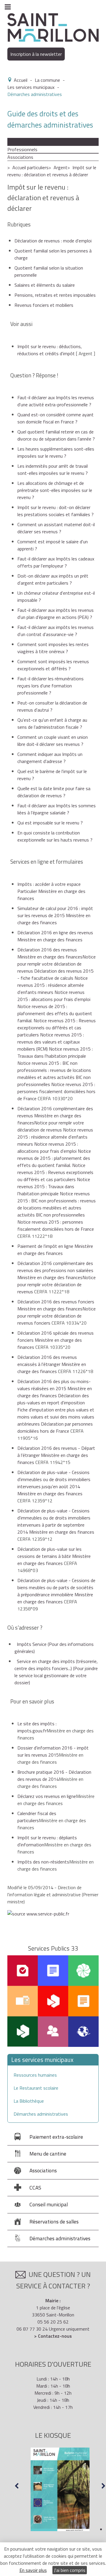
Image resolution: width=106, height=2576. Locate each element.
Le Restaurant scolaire (36, 2088)
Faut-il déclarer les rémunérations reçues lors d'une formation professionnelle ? (50, 686)
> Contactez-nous (53, 2336)
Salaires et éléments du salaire (45, 285)
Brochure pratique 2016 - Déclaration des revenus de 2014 (54, 1776)
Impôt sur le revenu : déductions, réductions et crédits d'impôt (50, 350)
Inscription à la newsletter (36, 54)
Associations (20, 157)
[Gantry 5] (53, 27)
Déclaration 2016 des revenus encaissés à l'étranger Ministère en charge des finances (52, 1364)
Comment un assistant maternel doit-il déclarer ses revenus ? (56, 528)
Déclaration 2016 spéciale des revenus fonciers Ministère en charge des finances (56, 1340)
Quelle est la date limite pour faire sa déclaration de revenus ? (54, 792)
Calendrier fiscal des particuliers (37, 1817)
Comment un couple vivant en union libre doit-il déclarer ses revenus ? (53, 741)
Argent (61, 167)
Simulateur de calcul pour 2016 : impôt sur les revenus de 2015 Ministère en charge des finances (55, 915)
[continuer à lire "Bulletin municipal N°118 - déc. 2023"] (60, 2489)
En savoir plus (33, 2570)
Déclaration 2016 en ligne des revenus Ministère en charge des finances (55, 936)
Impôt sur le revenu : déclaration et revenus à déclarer (52, 171)
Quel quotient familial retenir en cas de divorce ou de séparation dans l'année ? (56, 435)
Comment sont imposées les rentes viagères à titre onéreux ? (53, 648)
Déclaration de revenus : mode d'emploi (53, 241)
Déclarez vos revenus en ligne (47, 1796)
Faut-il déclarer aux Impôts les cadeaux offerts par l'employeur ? (56, 562)
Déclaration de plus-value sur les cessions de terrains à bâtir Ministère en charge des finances (54, 1556)
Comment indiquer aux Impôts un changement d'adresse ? (50, 758)
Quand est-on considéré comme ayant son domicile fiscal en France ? (56, 418)
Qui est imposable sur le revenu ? (50, 823)
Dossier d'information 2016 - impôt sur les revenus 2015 (53, 1751)
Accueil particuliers (30, 167)
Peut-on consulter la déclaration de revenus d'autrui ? (52, 706)
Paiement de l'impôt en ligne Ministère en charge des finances (55, 1250)
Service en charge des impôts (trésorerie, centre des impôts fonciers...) (56, 1672)
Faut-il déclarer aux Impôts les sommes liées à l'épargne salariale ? (57, 809)
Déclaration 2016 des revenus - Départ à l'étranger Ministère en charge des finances (56, 1455)
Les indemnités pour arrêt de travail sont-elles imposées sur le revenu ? (53, 469)
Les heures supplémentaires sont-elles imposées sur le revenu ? (56, 452)
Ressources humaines (35, 2075)
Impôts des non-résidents (43, 1862)
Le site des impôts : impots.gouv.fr (37, 1727)
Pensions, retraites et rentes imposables (55, 295)
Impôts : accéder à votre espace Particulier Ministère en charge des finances (51, 891)
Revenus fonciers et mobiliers (44, 305)
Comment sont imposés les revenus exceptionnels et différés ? (53, 665)
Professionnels (22, 149)
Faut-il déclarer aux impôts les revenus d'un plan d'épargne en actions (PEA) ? (56, 614)
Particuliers (18, 142)
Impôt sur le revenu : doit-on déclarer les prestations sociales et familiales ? (56, 511)
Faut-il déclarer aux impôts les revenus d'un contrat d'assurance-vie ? (56, 631)
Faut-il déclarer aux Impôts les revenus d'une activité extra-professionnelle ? (56, 401)
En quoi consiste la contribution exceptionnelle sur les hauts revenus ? (56, 836)
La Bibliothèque (29, 2101)
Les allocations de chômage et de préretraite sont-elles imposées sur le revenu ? (55, 490)
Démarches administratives (41, 2114)
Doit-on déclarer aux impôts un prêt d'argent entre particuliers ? (53, 579)
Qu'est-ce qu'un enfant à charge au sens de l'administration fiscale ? (52, 723)
